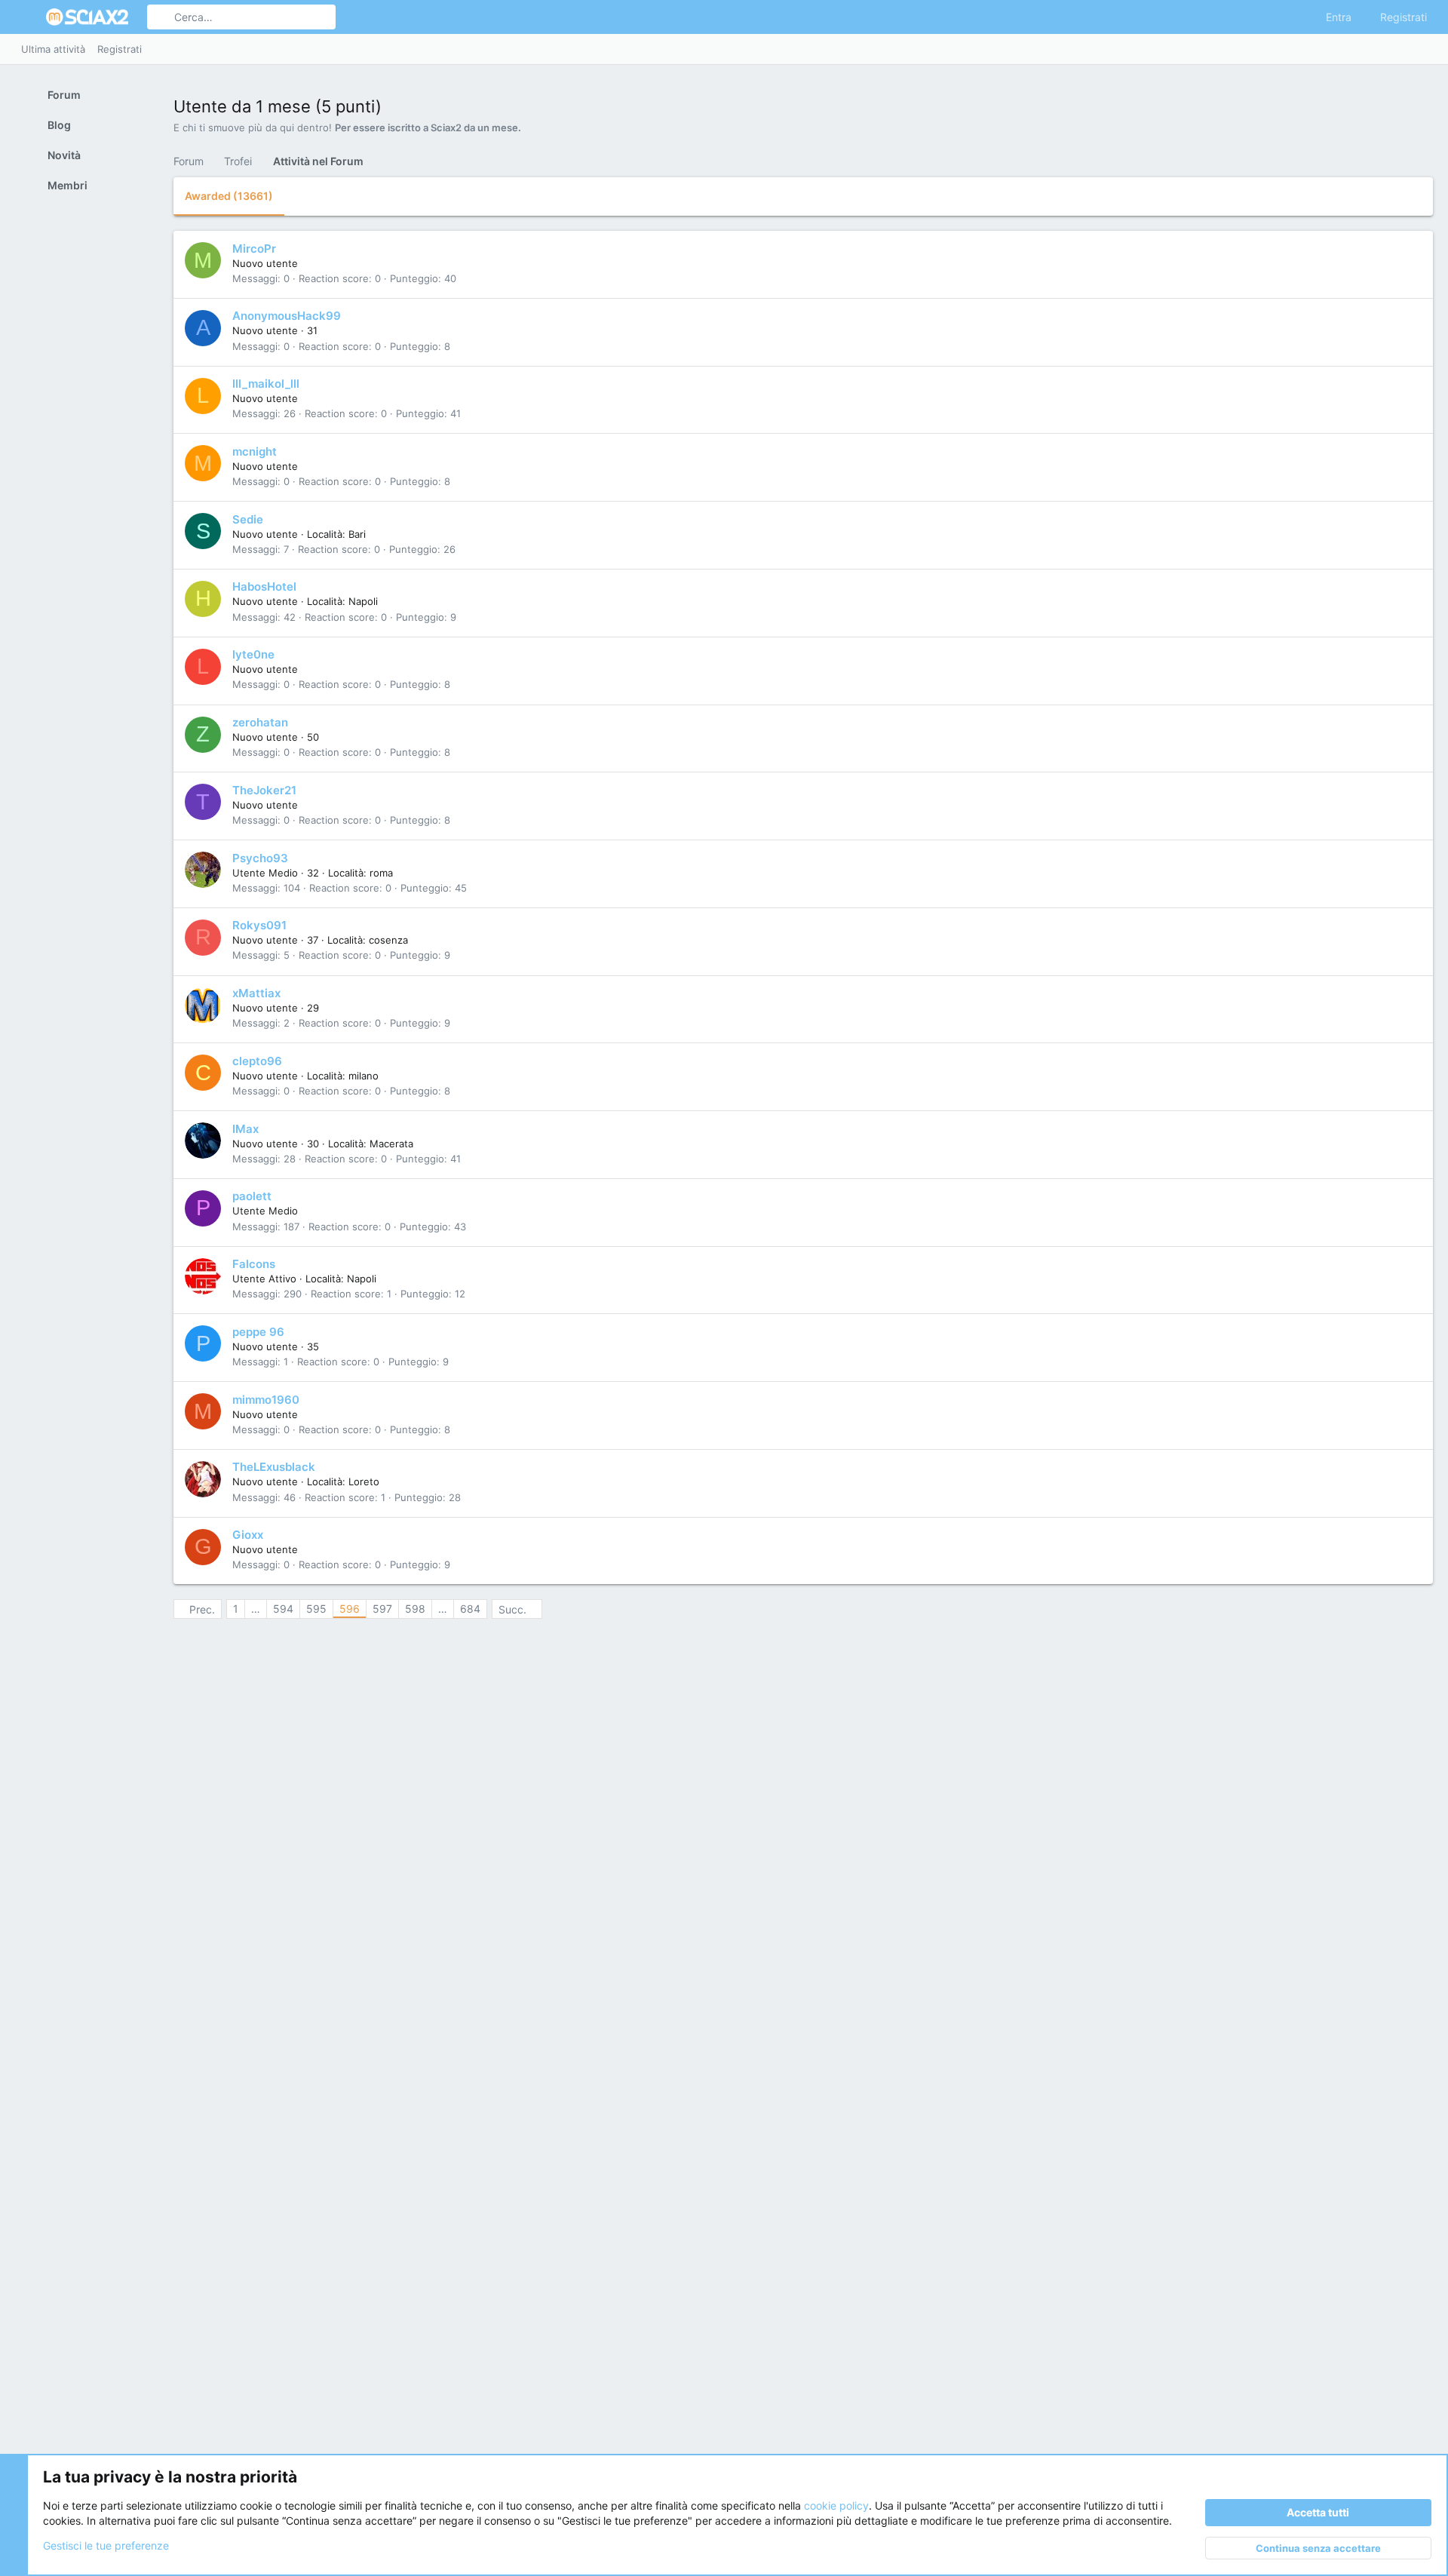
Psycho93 (260, 858)
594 (283, 1609)
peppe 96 (258, 1332)
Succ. (512, 1609)
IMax (245, 1129)
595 (316, 1609)
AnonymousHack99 (287, 316)
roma (381, 873)
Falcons (254, 1264)
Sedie (248, 519)
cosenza (388, 940)
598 (415, 1609)
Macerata (391, 1144)
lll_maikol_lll (266, 384)
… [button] (256, 1609)
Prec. (202, 1609)
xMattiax (256, 993)
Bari (357, 534)
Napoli (363, 601)
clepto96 (257, 1061)
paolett (252, 1196)
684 (470, 1609)
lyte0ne (253, 654)
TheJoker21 (264, 790)
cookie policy (836, 2505)
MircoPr (254, 249)
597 (382, 1609)
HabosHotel (264, 586)
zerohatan (260, 722)
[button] (29, 17)
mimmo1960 (266, 1400)
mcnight (255, 451)
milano (364, 1076)
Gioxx (248, 1535)
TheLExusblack (274, 1467)
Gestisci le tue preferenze (106, 2545)
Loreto (364, 1481)
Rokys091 (259, 925)
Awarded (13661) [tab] (229, 196)
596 (350, 1609)
